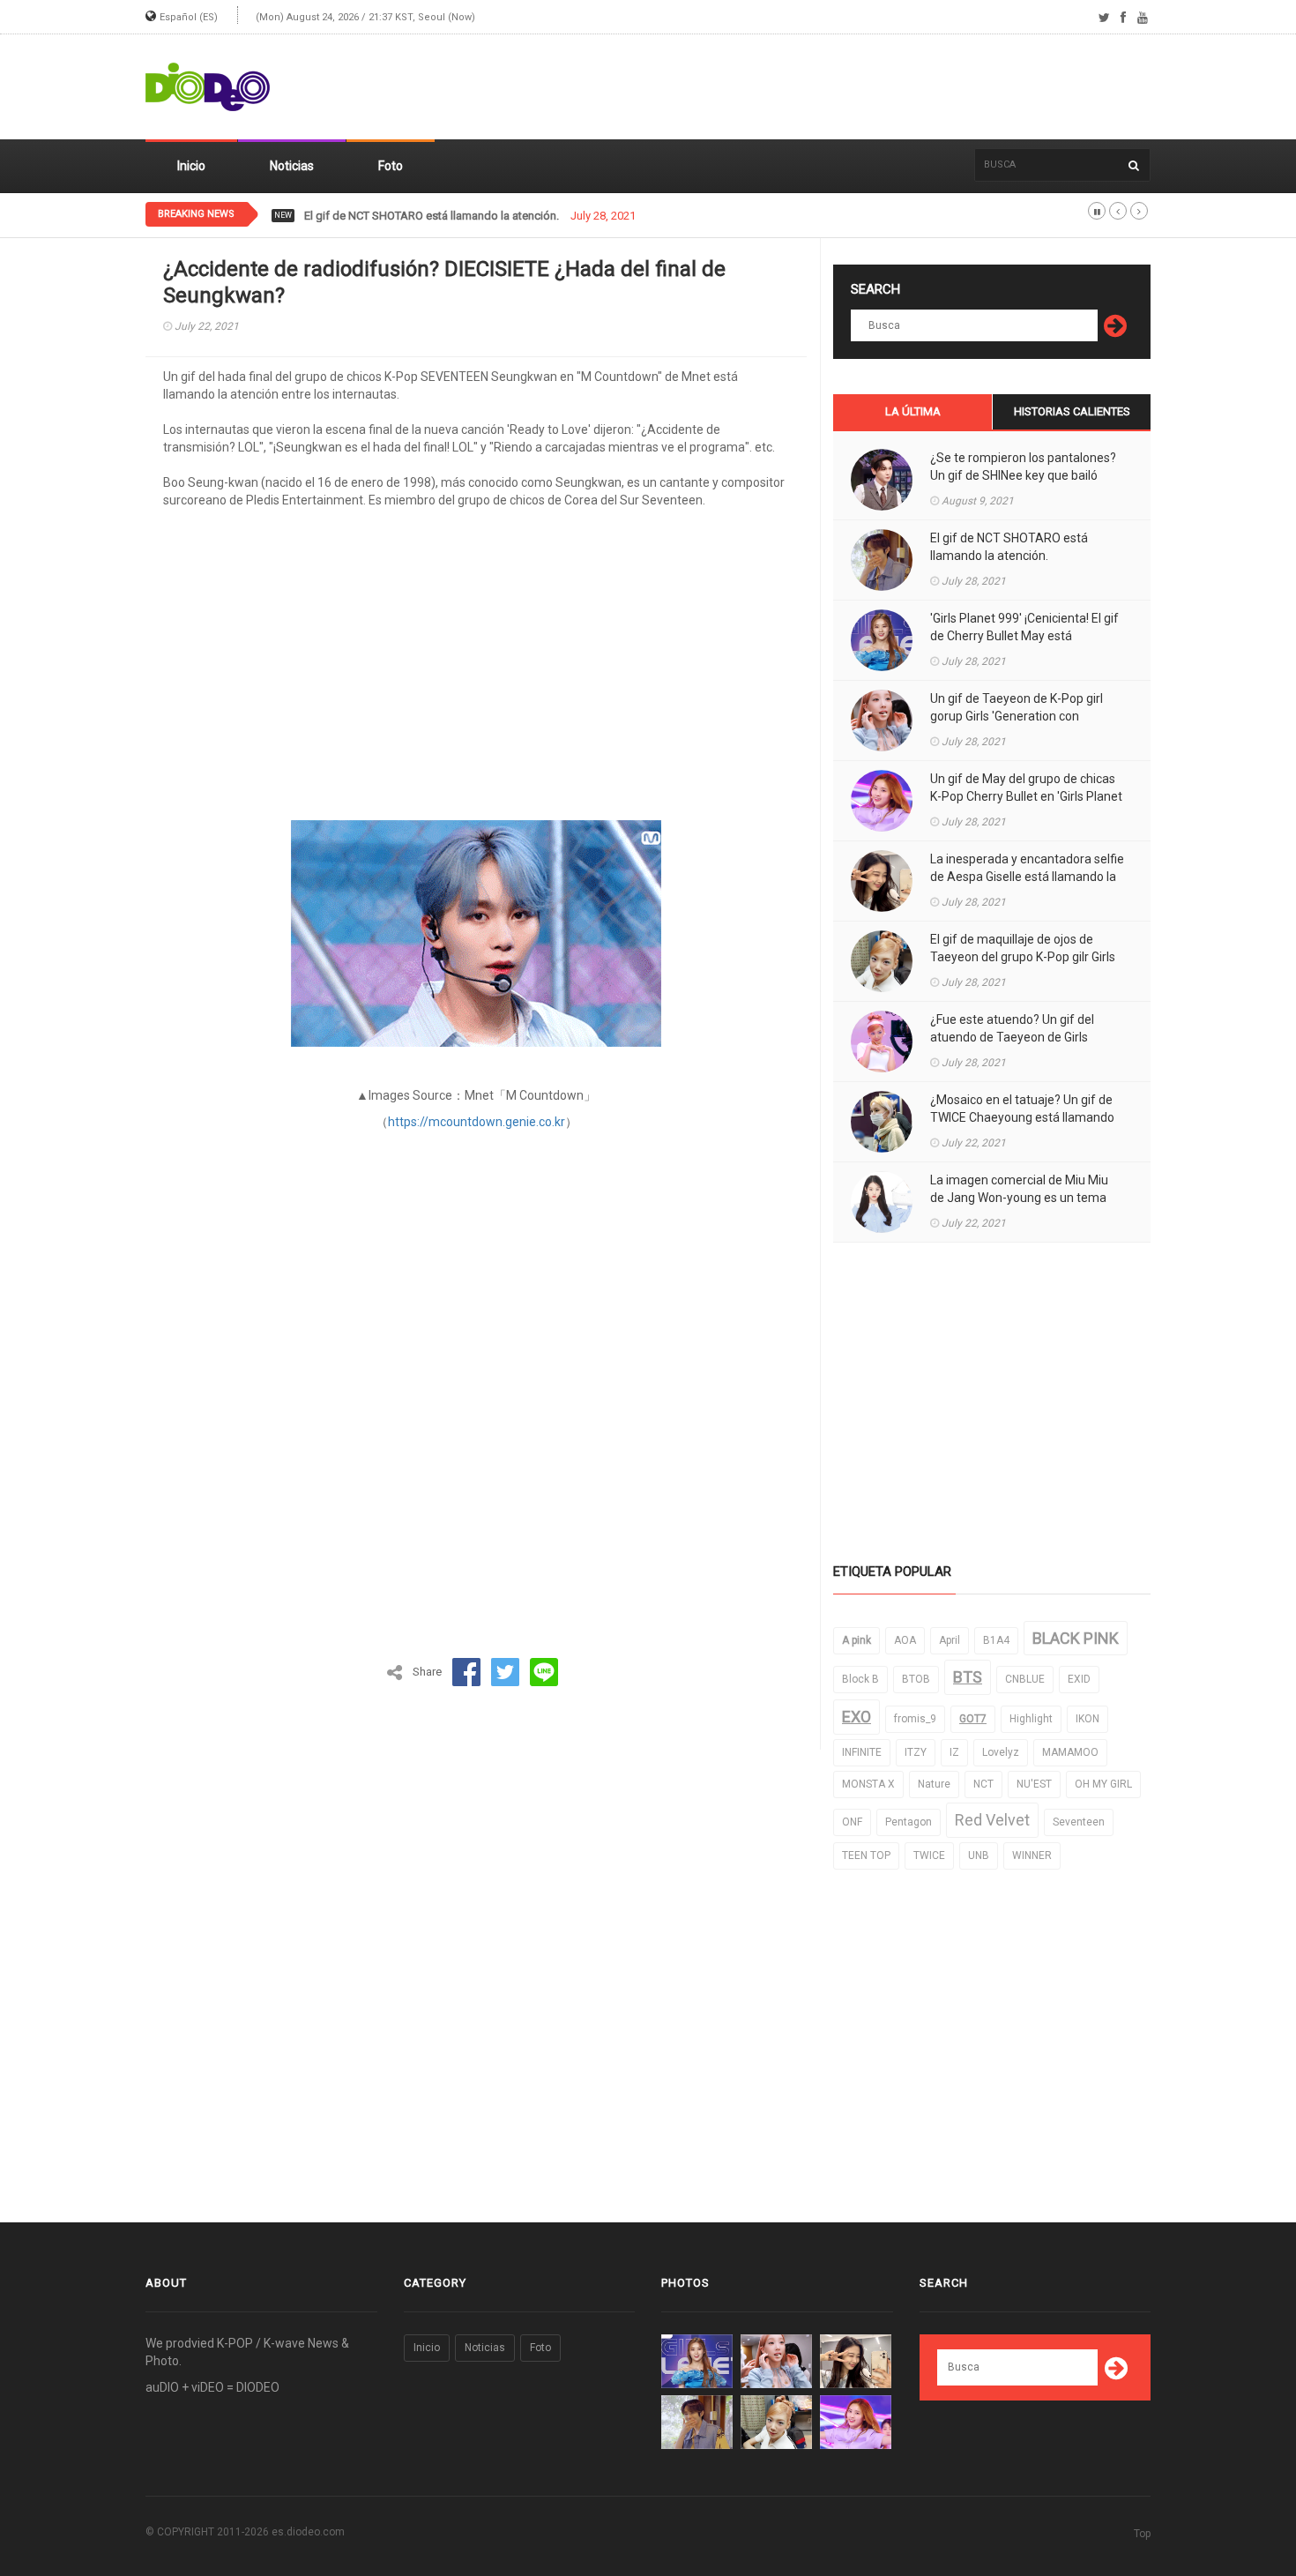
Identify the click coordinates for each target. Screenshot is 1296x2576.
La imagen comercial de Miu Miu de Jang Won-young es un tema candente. (1019, 1198)
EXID (1079, 1679)
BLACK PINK (1076, 1638)
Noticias (292, 166)
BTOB (916, 1679)
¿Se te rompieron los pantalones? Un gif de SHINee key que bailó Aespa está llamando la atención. (1023, 475)
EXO (857, 1717)
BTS (968, 1677)
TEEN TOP (866, 1855)
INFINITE (862, 1752)
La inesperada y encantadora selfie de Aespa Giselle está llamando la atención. (1027, 877)
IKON (1087, 1719)
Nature (934, 1784)
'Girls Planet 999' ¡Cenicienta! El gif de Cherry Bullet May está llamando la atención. (1024, 636)
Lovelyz (1001, 1752)
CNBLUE (1025, 1679)
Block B (860, 1679)
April (950, 1640)
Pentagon (909, 1822)
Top (1142, 2534)
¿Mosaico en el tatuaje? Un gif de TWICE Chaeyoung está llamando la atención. (1022, 1117)
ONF (852, 1822)
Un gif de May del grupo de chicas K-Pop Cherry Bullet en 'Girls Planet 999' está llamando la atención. (1026, 796)
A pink (857, 1640)
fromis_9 (915, 1719)
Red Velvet (992, 1820)
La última (913, 411)
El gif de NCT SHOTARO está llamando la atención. (432, 216)
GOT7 (973, 1719)
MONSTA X (868, 1784)
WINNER (1032, 1855)
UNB (979, 1855)
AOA (905, 1640)
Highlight (1031, 1719)
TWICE (929, 1855)
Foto (391, 166)
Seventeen (1079, 1822)
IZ (954, 1752)
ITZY (916, 1752)
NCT (983, 1784)
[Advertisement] (830, 87)
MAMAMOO (1070, 1752)
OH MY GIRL (1103, 1784)
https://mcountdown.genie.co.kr (477, 1122)
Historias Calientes (1072, 411)
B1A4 (996, 1640)
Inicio (191, 166)
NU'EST (1034, 1784)
